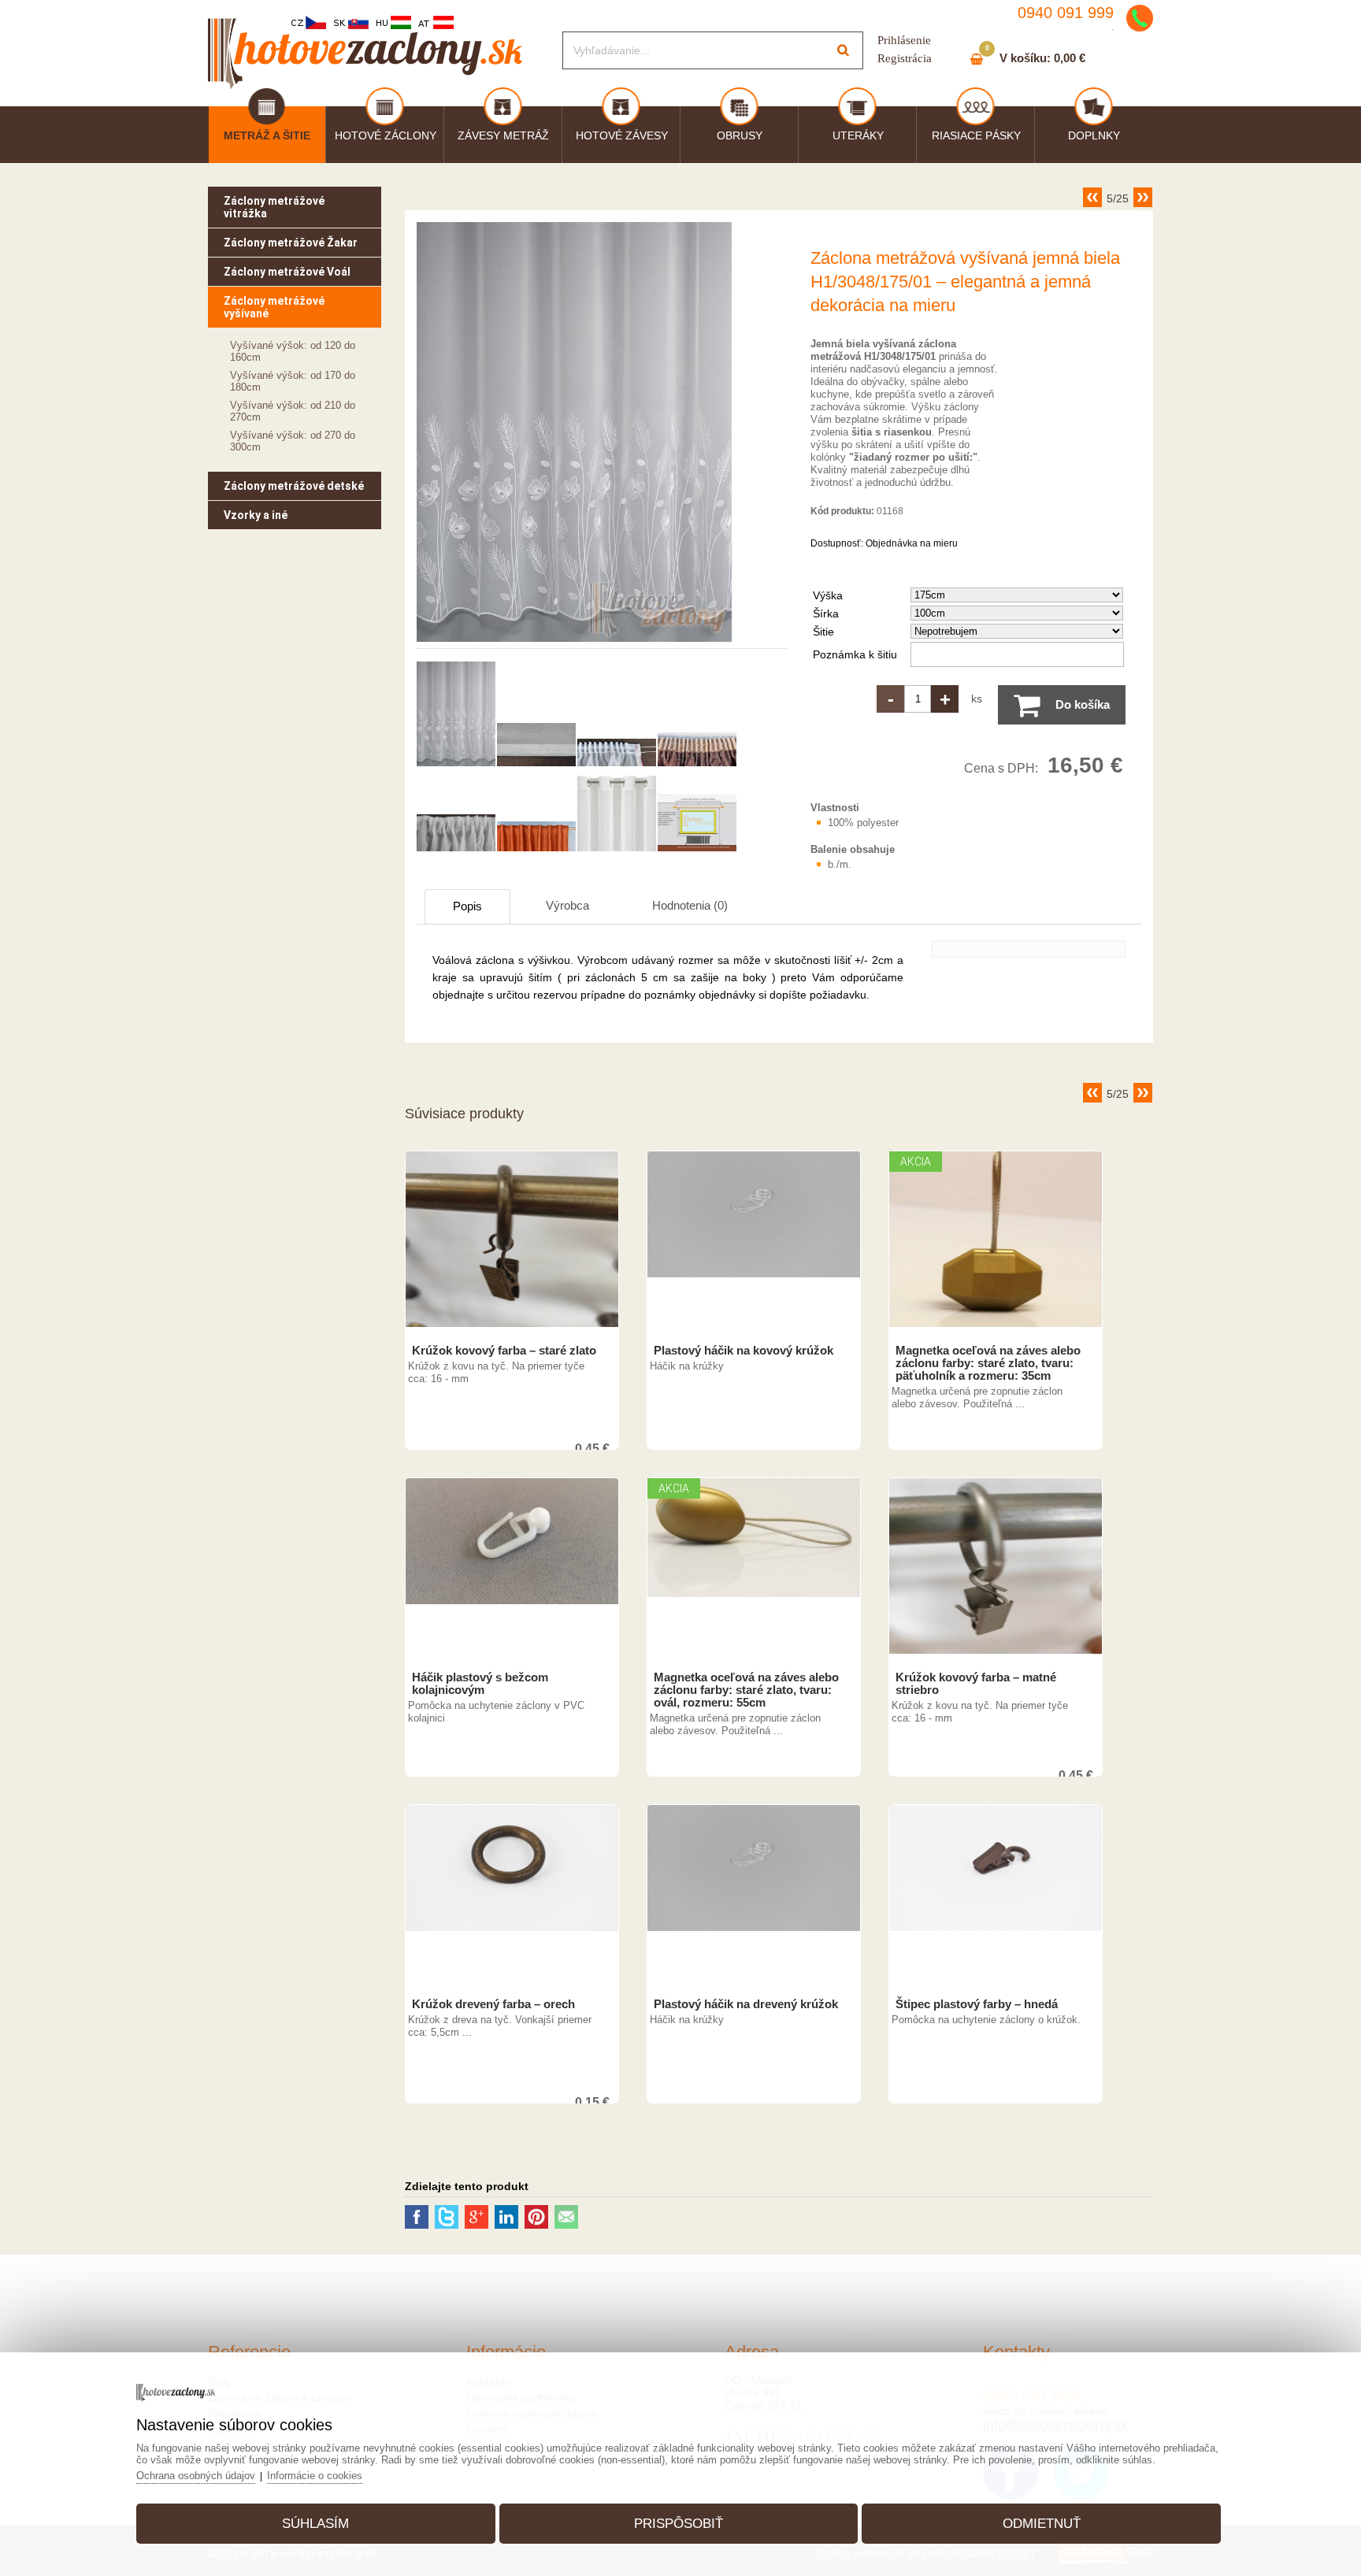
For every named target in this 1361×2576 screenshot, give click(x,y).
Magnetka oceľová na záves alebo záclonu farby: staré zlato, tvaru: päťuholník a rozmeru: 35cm (988, 1363)
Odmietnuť (1042, 2524)
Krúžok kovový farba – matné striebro (976, 1684)
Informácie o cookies (315, 2476)
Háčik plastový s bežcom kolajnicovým (480, 1684)
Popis (467, 906)
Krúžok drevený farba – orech (493, 2004)
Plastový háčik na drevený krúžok (746, 2004)
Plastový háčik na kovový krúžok (744, 1351)
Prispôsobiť (679, 2524)
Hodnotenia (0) (690, 905)
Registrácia (905, 58)
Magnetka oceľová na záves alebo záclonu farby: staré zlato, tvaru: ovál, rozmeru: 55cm (746, 1690)
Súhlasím (315, 2524)
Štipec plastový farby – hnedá (977, 2004)
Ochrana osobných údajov (196, 2476)
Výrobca (567, 905)
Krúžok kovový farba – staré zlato (504, 1351)
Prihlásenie (904, 40)
